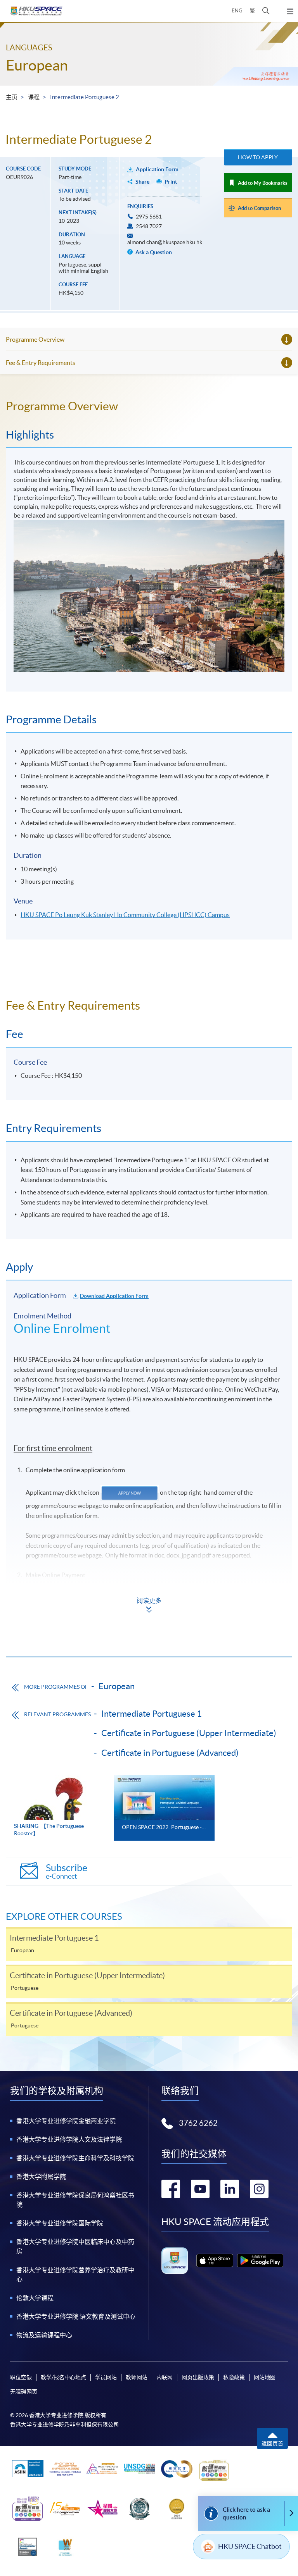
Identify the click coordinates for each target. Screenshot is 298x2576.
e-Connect (67, 1871)
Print (171, 182)
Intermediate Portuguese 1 (152, 1714)
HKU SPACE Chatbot (250, 2546)
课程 (34, 97)
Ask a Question (153, 252)
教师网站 (137, 2377)
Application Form (157, 169)
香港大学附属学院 (41, 2177)
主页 (12, 97)
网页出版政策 (198, 2377)
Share (142, 182)
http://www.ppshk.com (56, 1634)
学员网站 (106, 2377)
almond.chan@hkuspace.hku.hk (165, 242)
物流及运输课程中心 (44, 2335)
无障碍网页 (24, 2392)
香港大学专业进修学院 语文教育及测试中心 (76, 2316)
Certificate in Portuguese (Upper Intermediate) (189, 1733)
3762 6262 (198, 2123)
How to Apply (258, 157)
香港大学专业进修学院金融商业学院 (66, 2121)
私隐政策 (234, 2377)
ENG (237, 11)
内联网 (165, 2377)
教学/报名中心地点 (63, 2377)
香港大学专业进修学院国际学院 (60, 2223)
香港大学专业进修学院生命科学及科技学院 (75, 2158)
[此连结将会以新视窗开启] (215, 2260)
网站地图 (265, 2377)
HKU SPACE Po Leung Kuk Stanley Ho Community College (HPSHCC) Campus (125, 915)
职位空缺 (21, 2377)
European (37, 65)
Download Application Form (114, 1296)
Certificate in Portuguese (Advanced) (170, 1753)
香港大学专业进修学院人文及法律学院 (69, 2139)
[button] (266, 11)
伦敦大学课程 (35, 2298)
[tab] (149, 406)
